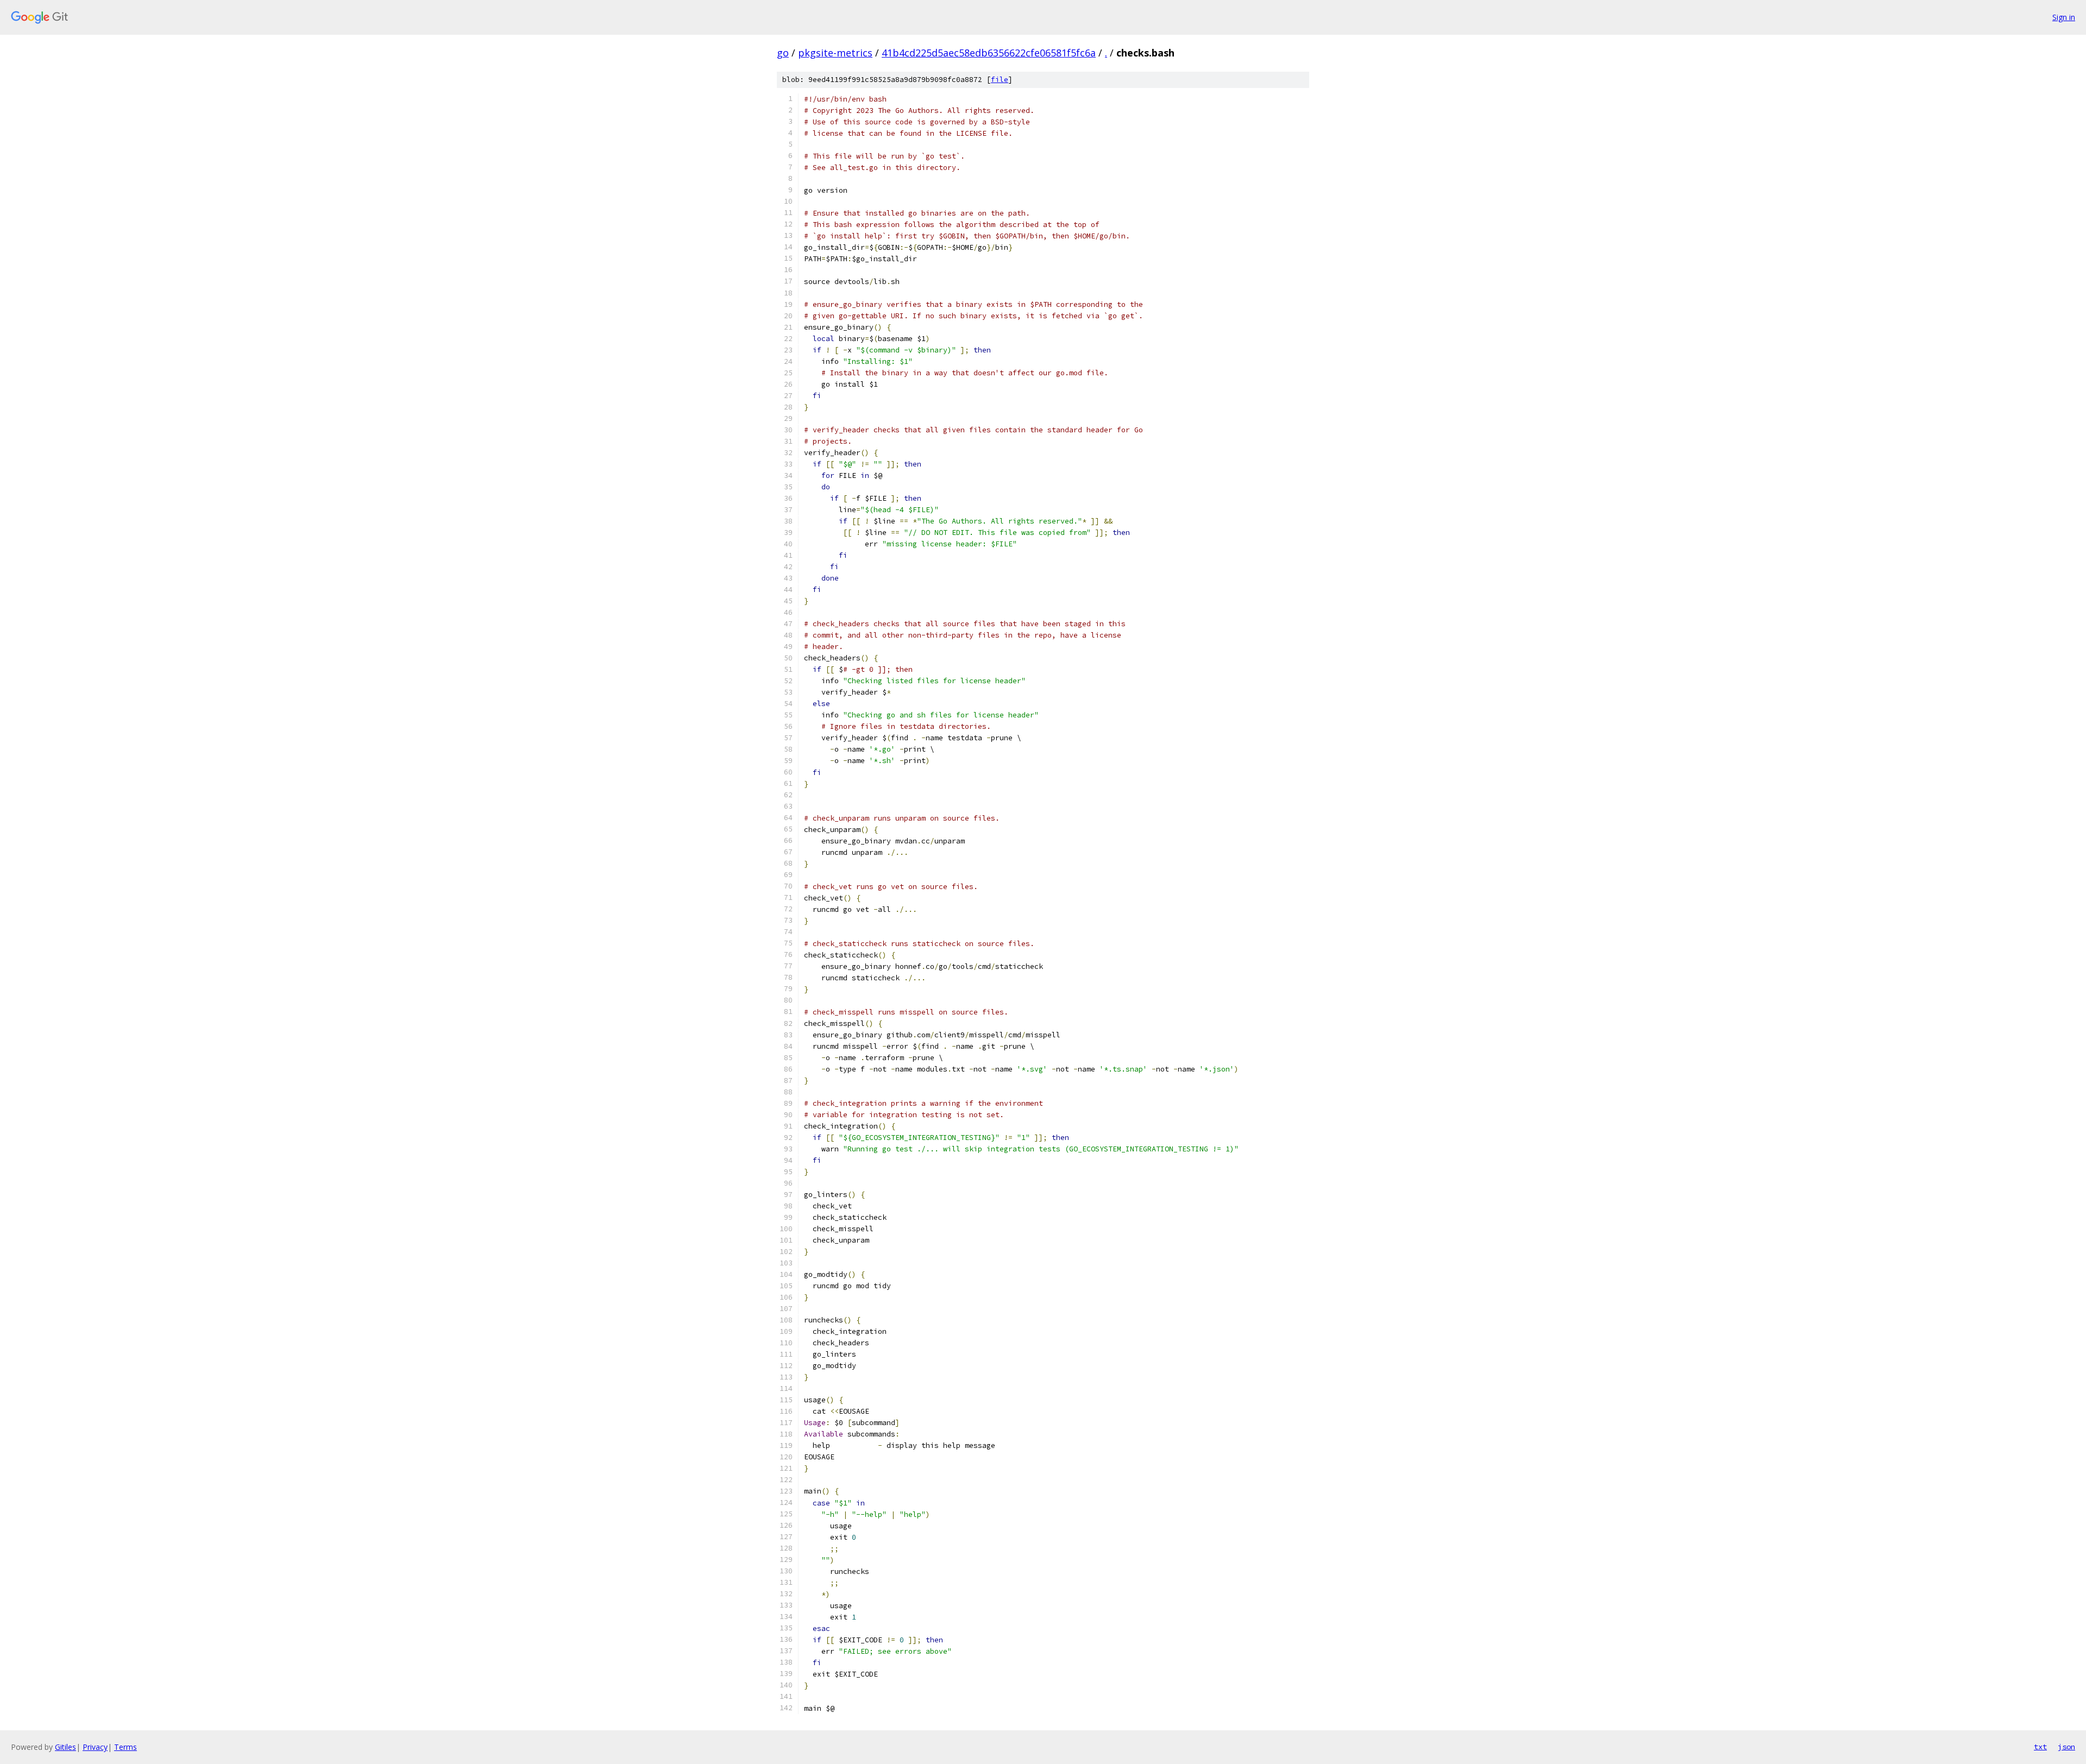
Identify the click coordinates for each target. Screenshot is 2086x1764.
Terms (125, 1747)
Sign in (2064, 17)
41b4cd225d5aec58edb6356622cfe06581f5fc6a (989, 53)
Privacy (95, 1747)
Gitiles (65, 1747)
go (783, 53)
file (1000, 80)
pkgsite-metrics (835, 53)
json (2066, 1747)
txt (2040, 1747)
